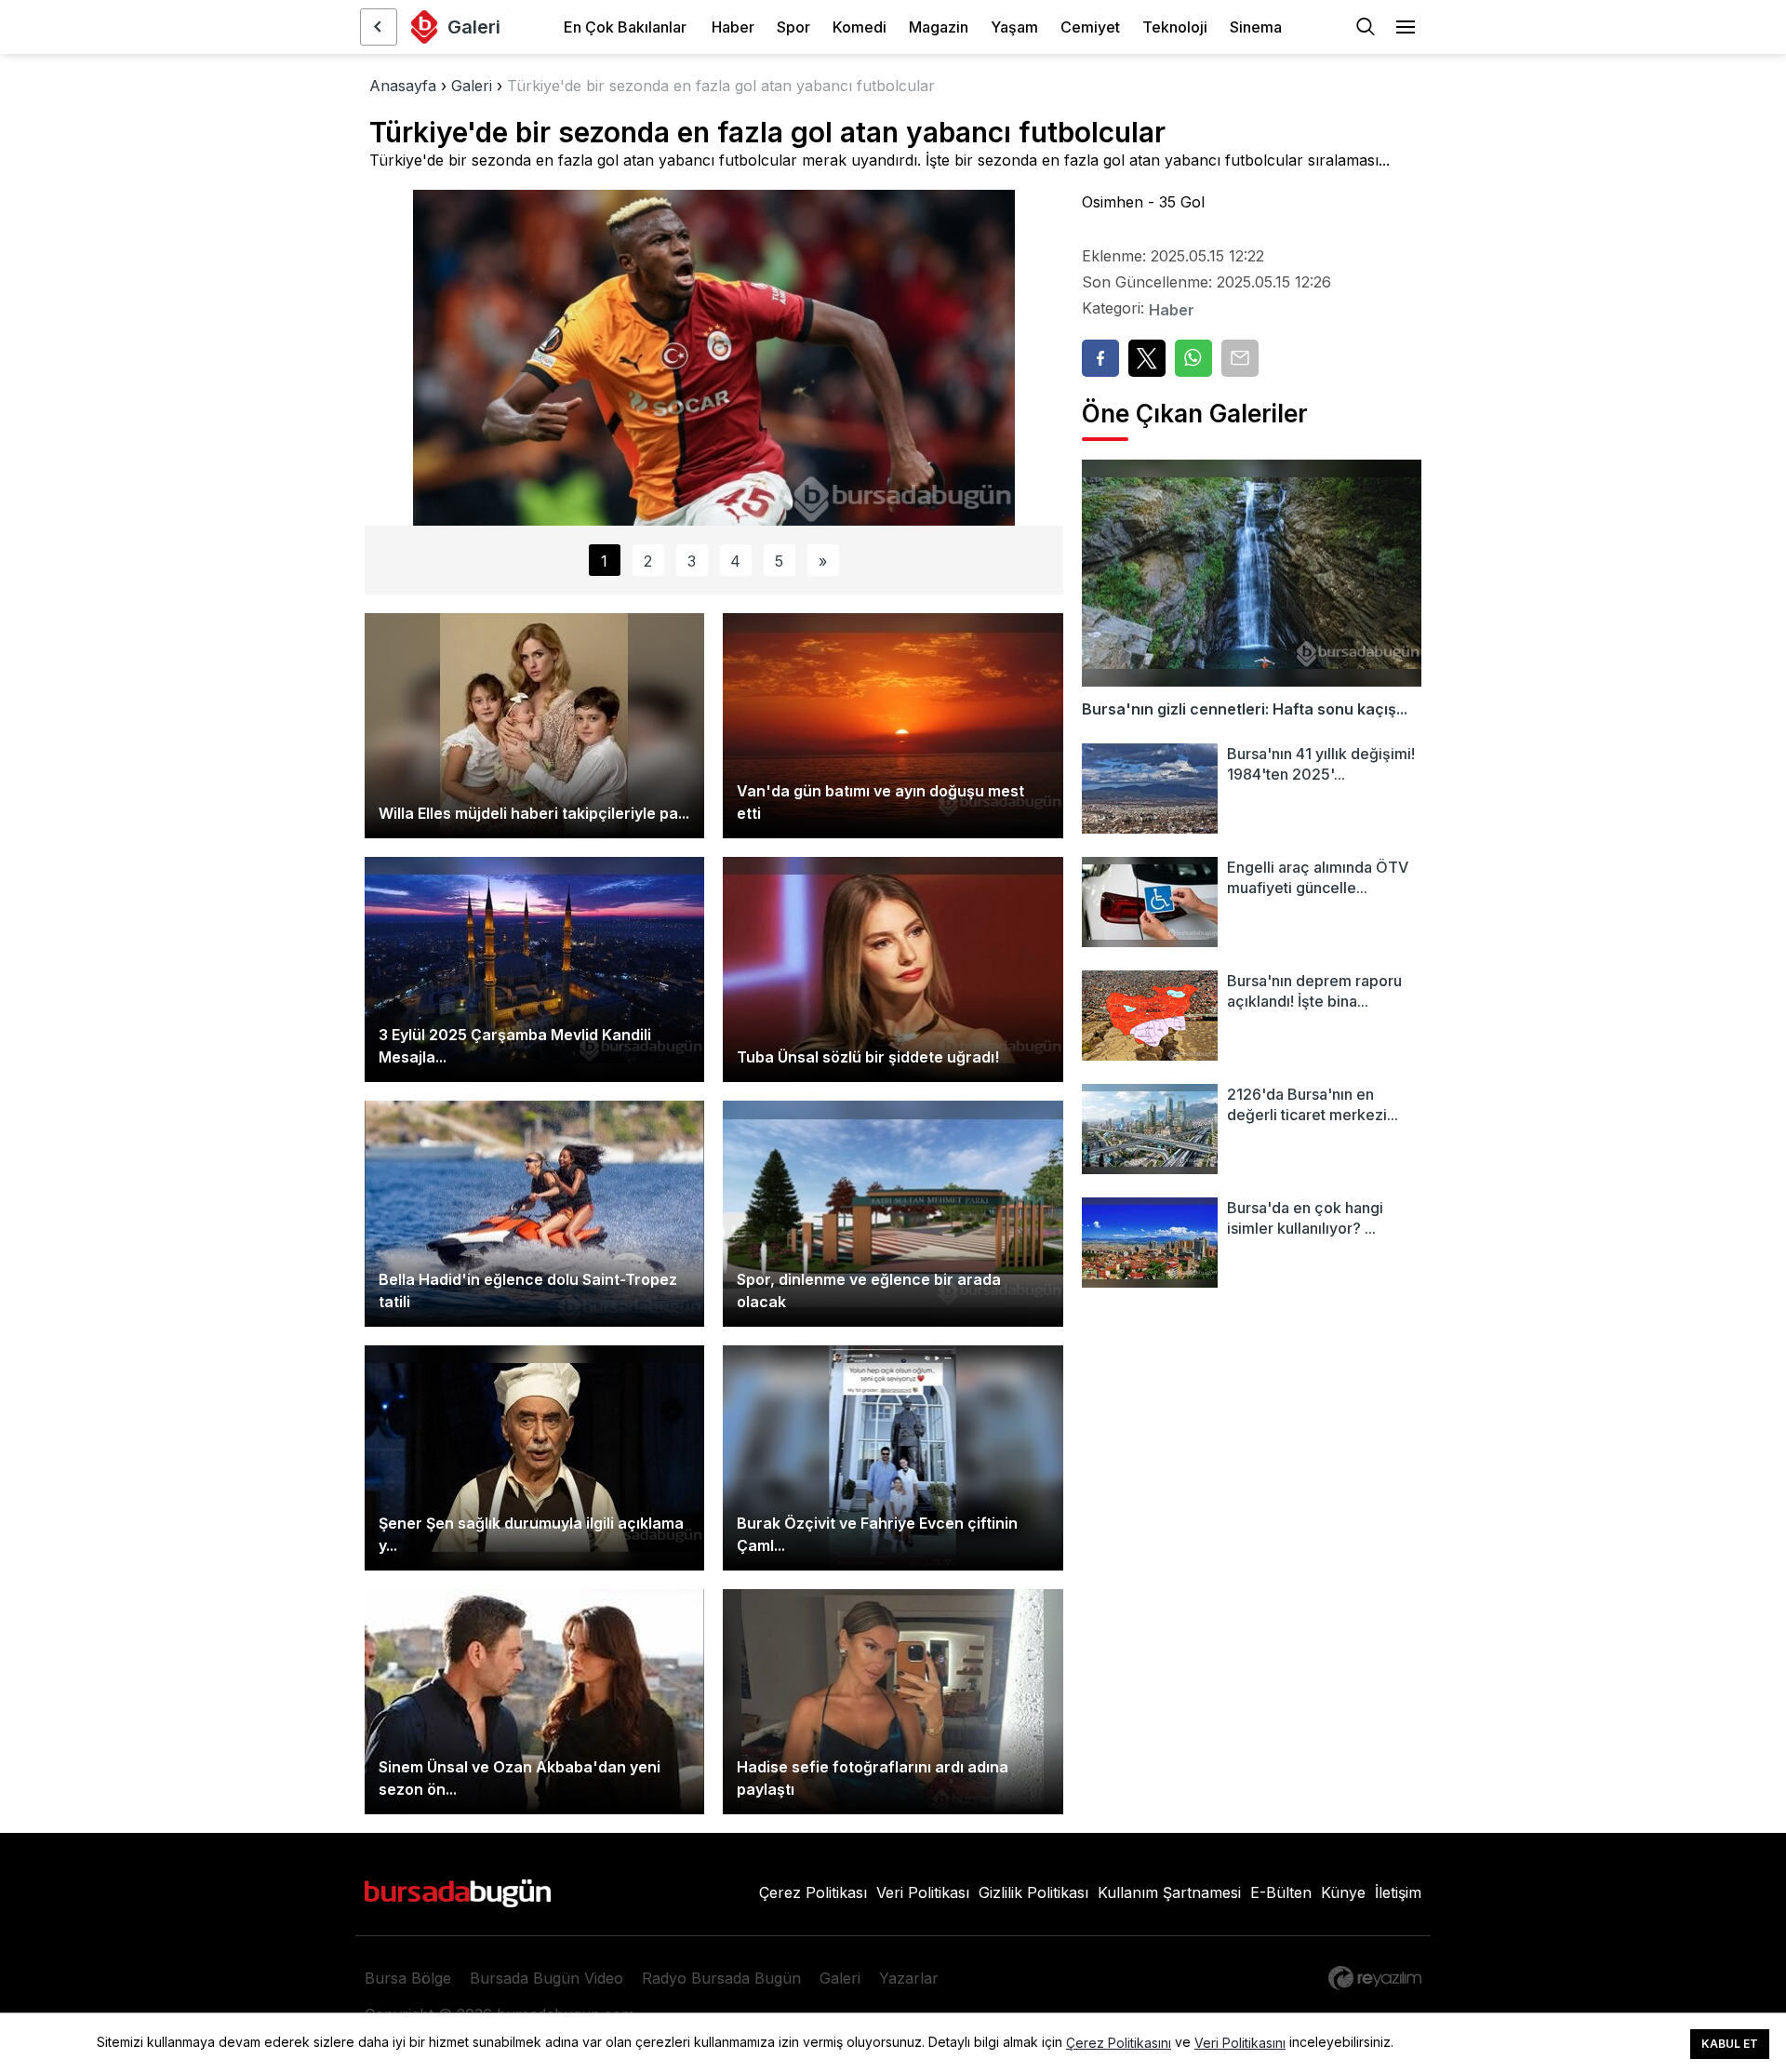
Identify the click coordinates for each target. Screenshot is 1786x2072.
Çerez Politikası (813, 1892)
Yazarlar (909, 1978)
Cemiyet (1090, 27)
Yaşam (1014, 27)
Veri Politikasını (1240, 2043)
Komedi (860, 27)
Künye (1343, 1892)
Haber (733, 27)
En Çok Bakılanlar (625, 27)
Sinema (1256, 27)
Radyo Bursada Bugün (721, 1978)
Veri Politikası (923, 1892)
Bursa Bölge (408, 1978)
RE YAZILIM (1375, 1978)
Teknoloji (1175, 27)
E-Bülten (1281, 1892)
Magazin (939, 27)
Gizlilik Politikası (1033, 1892)
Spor (793, 27)
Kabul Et (1730, 2044)
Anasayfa (403, 86)
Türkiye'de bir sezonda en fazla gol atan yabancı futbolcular (721, 86)
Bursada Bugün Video (546, 1978)
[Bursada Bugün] (379, 27)
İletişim (1398, 1892)
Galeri (472, 86)
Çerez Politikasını (1119, 2043)
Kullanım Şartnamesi (1169, 1892)
